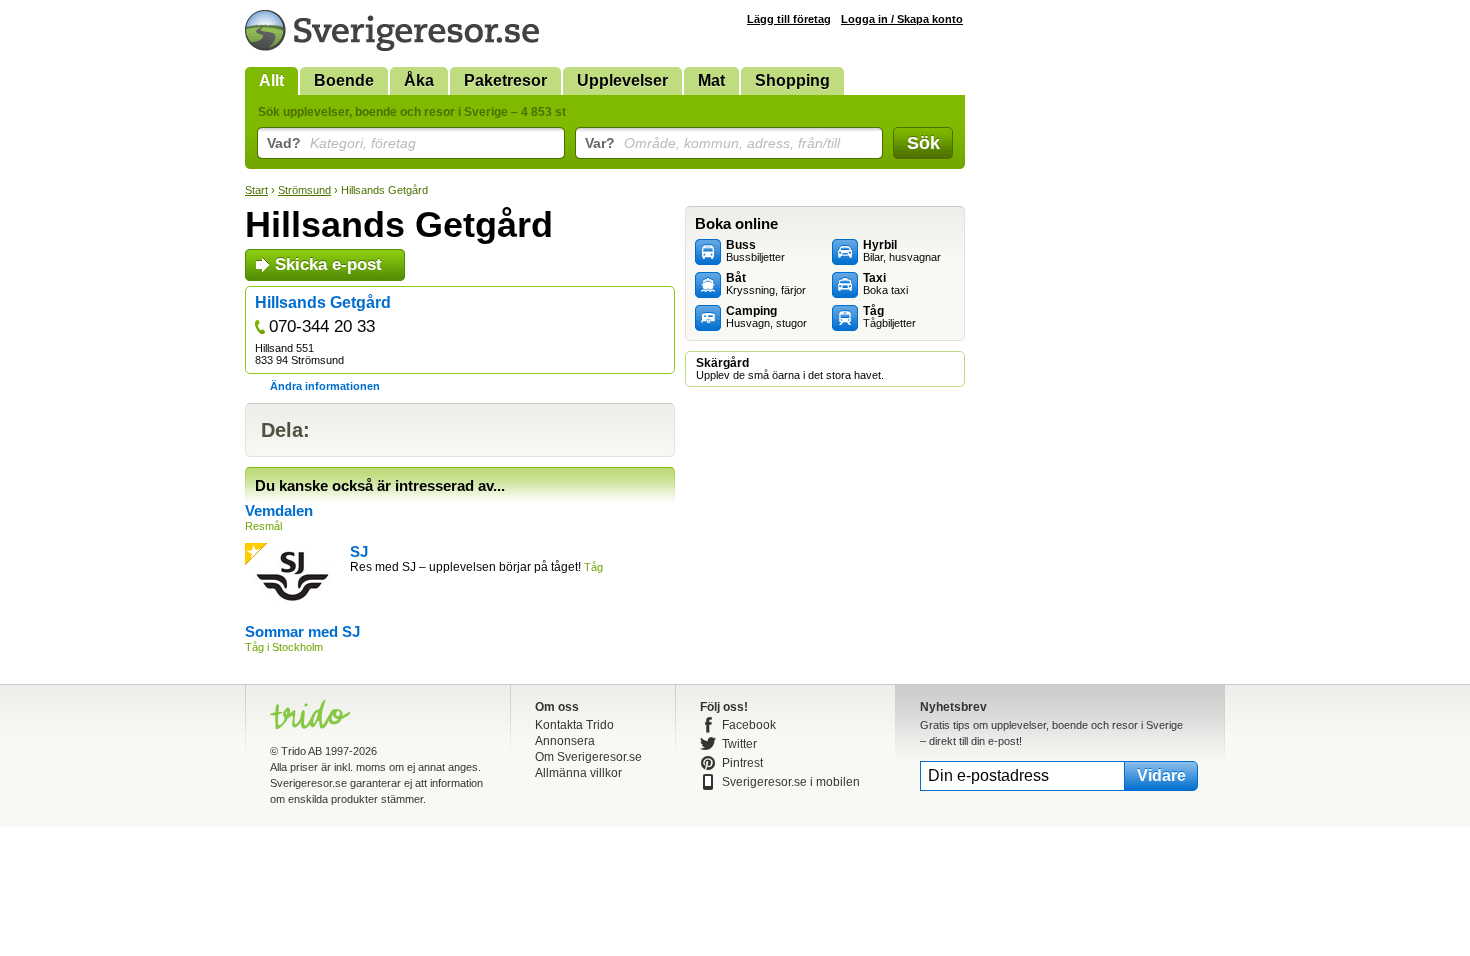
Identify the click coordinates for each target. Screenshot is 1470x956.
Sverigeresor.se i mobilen (791, 782)
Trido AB (301, 751)
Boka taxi (885, 284)
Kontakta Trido (574, 725)
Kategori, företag (341, 143)
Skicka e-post (328, 264)
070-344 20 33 (322, 326)
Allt (271, 80)
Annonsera (565, 741)
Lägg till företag (789, 19)
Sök (923, 143)
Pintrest (742, 763)
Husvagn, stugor (766, 317)
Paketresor (505, 80)
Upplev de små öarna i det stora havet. (790, 369)
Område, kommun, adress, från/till (712, 143)
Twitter (739, 744)
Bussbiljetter (755, 251)
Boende (344, 80)
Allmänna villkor (578, 773)
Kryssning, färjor (766, 284)
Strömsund (304, 190)
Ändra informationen (325, 386)
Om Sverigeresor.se (588, 757)
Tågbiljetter (889, 317)
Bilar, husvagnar (902, 251)
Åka (419, 80)
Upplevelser (622, 80)
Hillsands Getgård (323, 302)
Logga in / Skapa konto (902, 19)
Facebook (749, 725)
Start (256, 190)
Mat (711, 80)
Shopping (792, 80)
